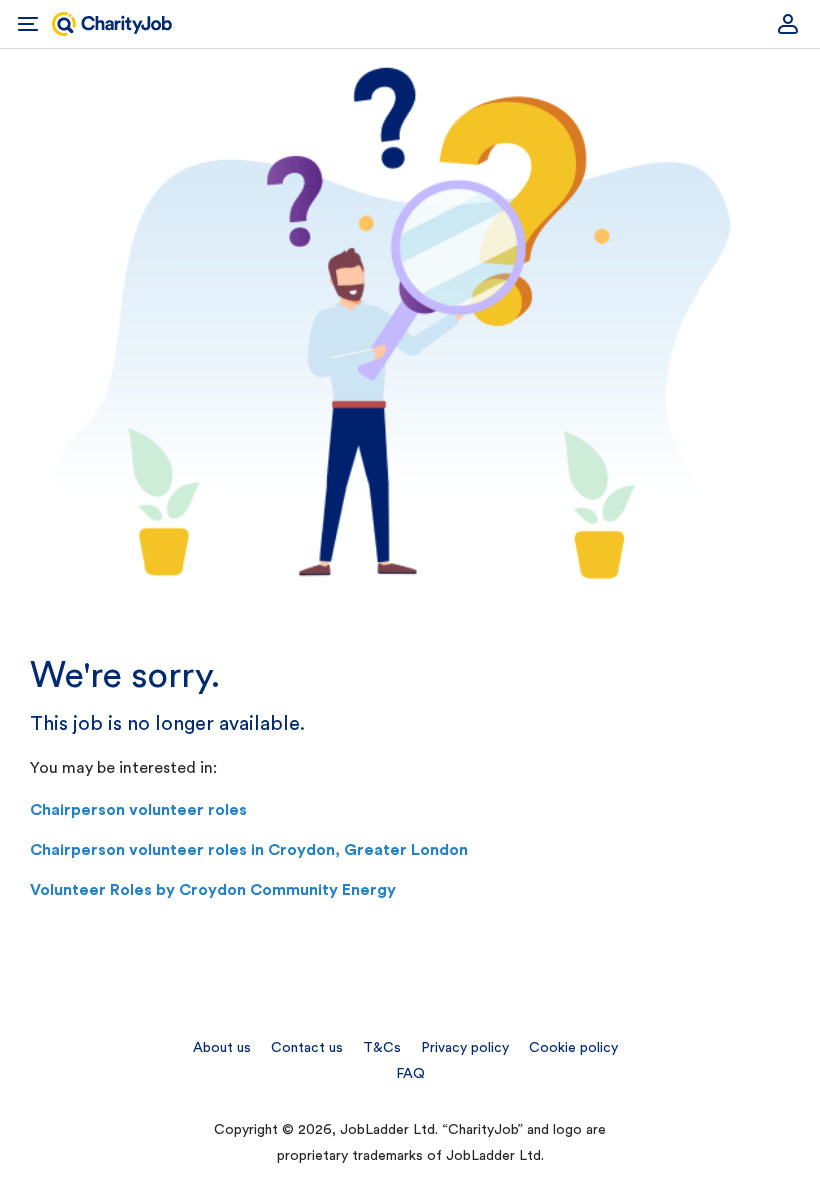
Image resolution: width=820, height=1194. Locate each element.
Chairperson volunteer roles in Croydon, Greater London (249, 850)
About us (222, 1048)
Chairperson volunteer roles (138, 810)
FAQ (410, 1074)
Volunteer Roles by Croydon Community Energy (213, 890)
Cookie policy (573, 1048)
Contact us (307, 1048)
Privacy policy (465, 1048)
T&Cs (382, 1048)
